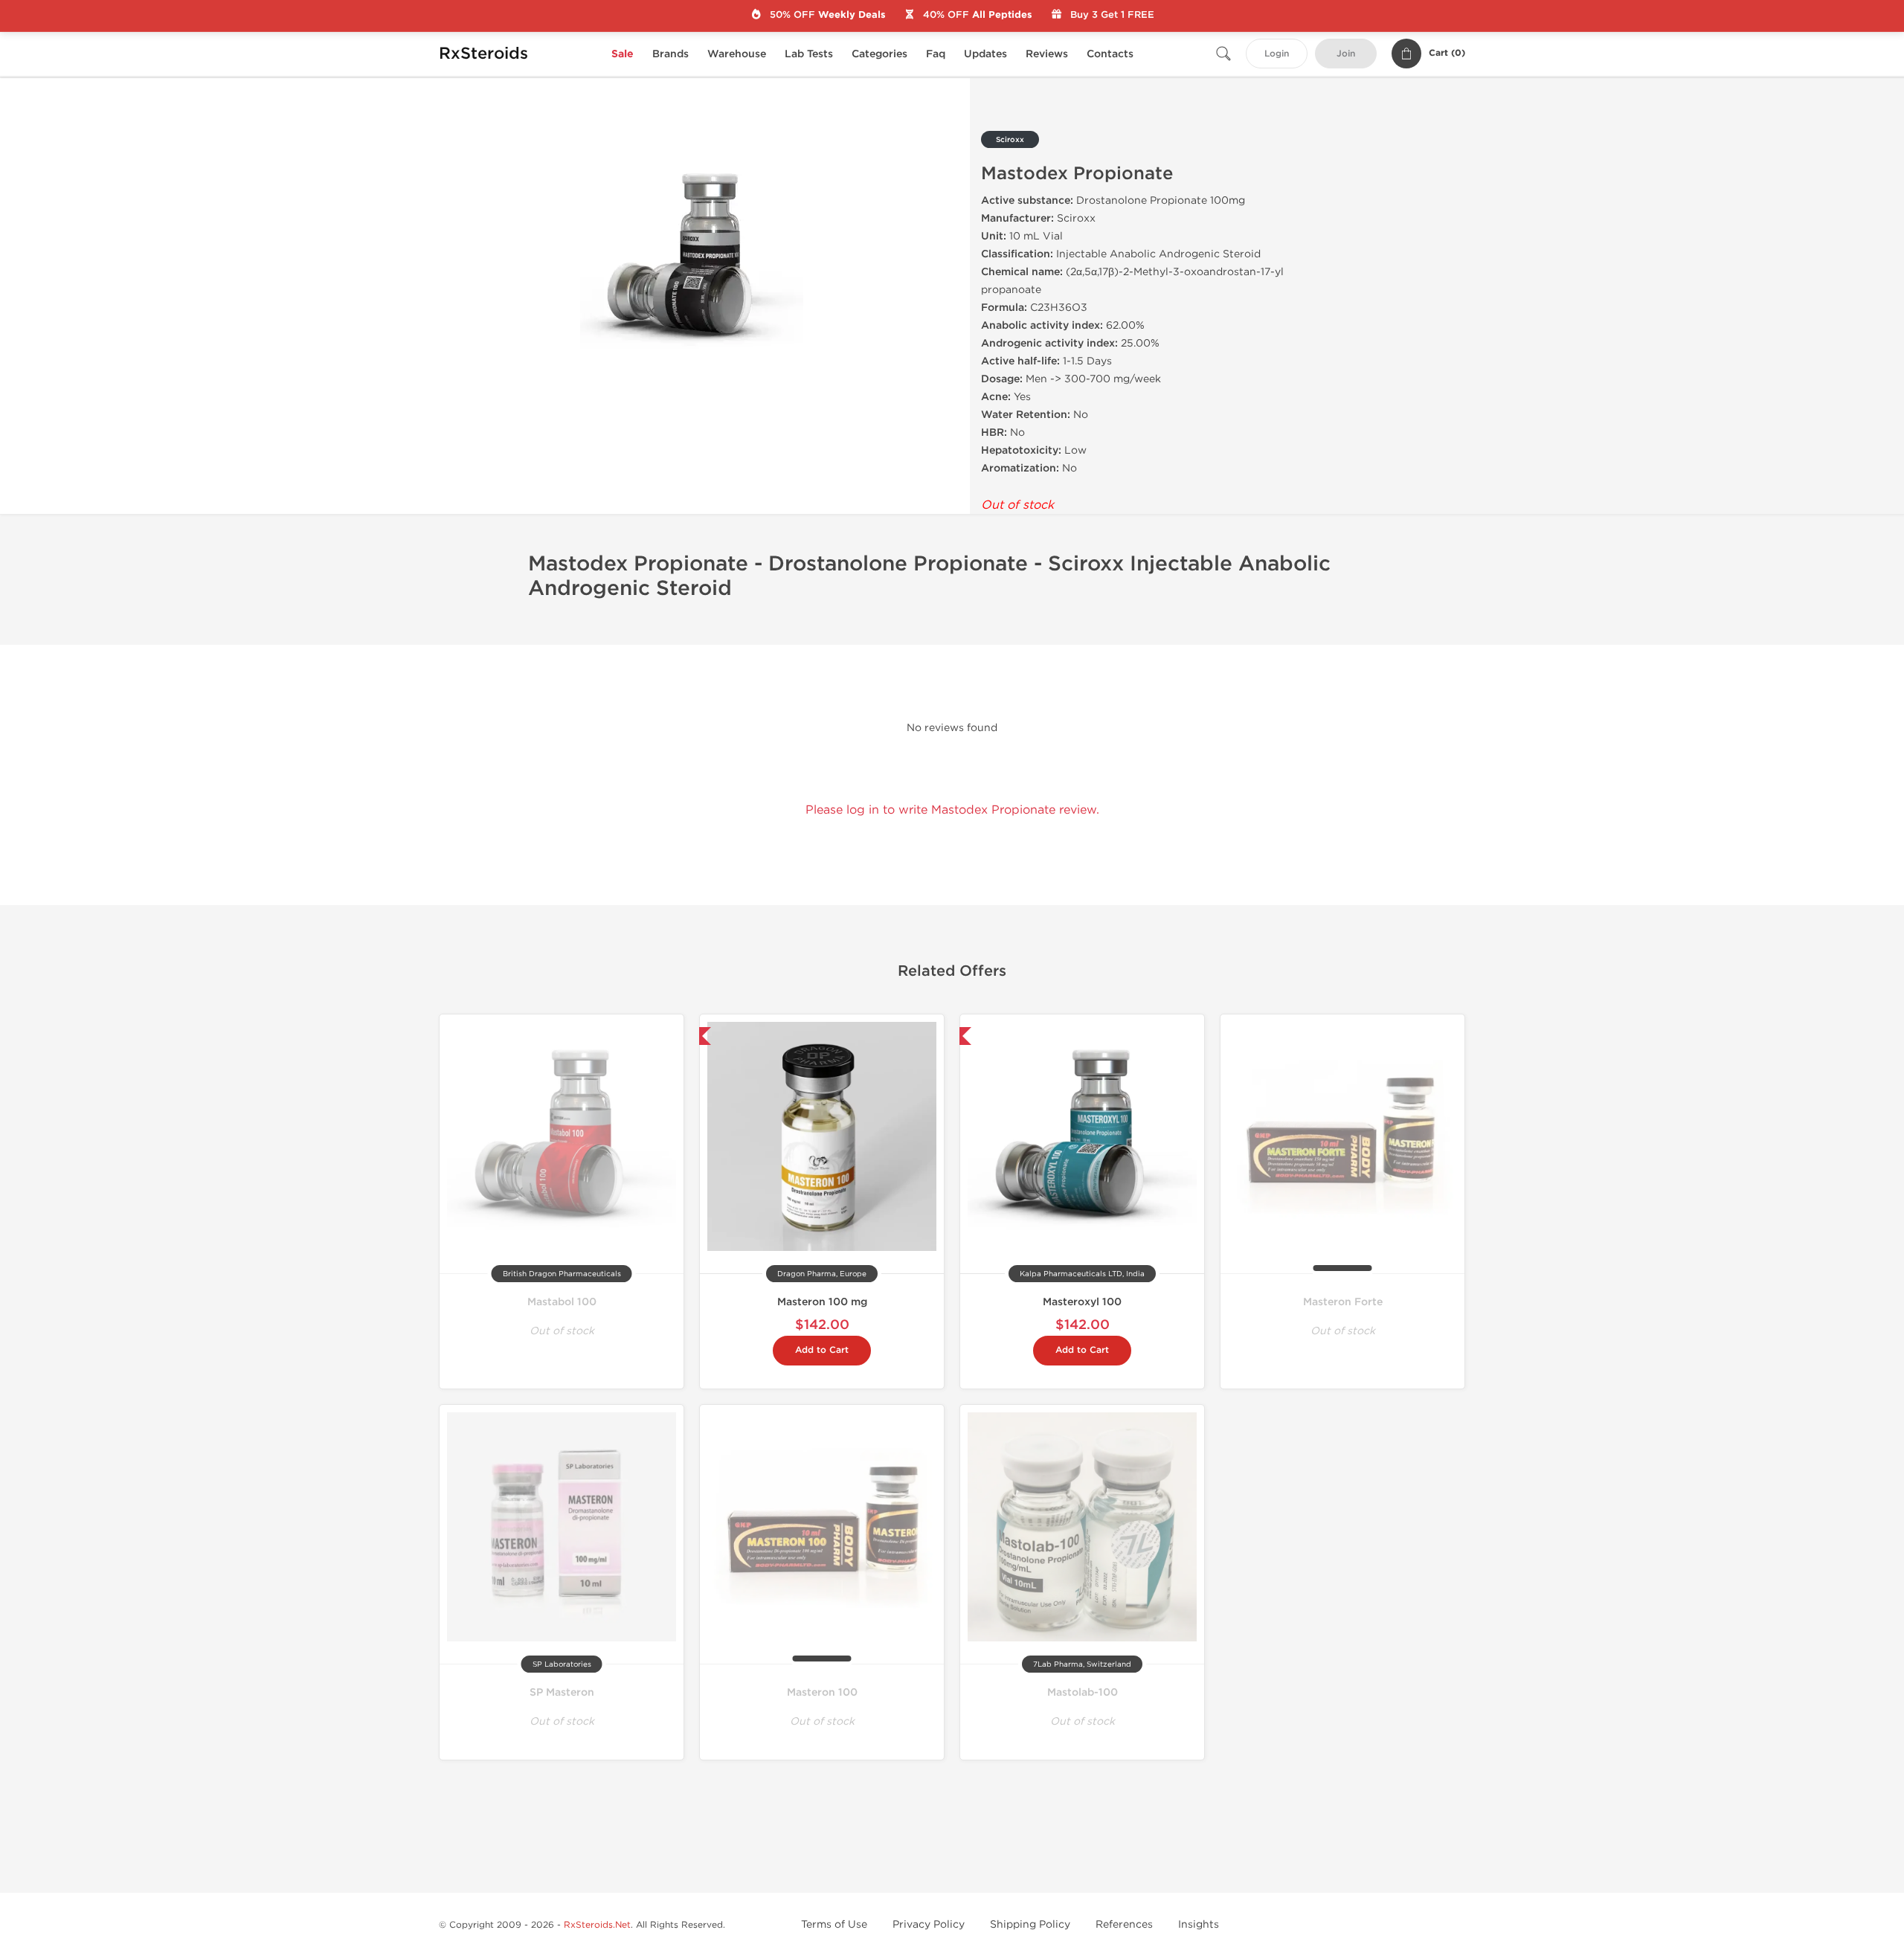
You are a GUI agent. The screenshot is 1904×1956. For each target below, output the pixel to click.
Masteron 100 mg (822, 1302)
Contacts (1110, 54)
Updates (985, 54)
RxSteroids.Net (597, 1925)
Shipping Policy (1030, 1924)
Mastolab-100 (1083, 1692)
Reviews (1047, 54)
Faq (936, 54)
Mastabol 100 (562, 1302)
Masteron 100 (822, 1692)
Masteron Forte (1343, 1302)
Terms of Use (834, 1924)
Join (1346, 54)
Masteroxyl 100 (1082, 1302)
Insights (1199, 1924)
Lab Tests (809, 54)
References (1124, 1924)
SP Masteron (562, 1692)
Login (1277, 54)
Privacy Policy (929, 1924)
